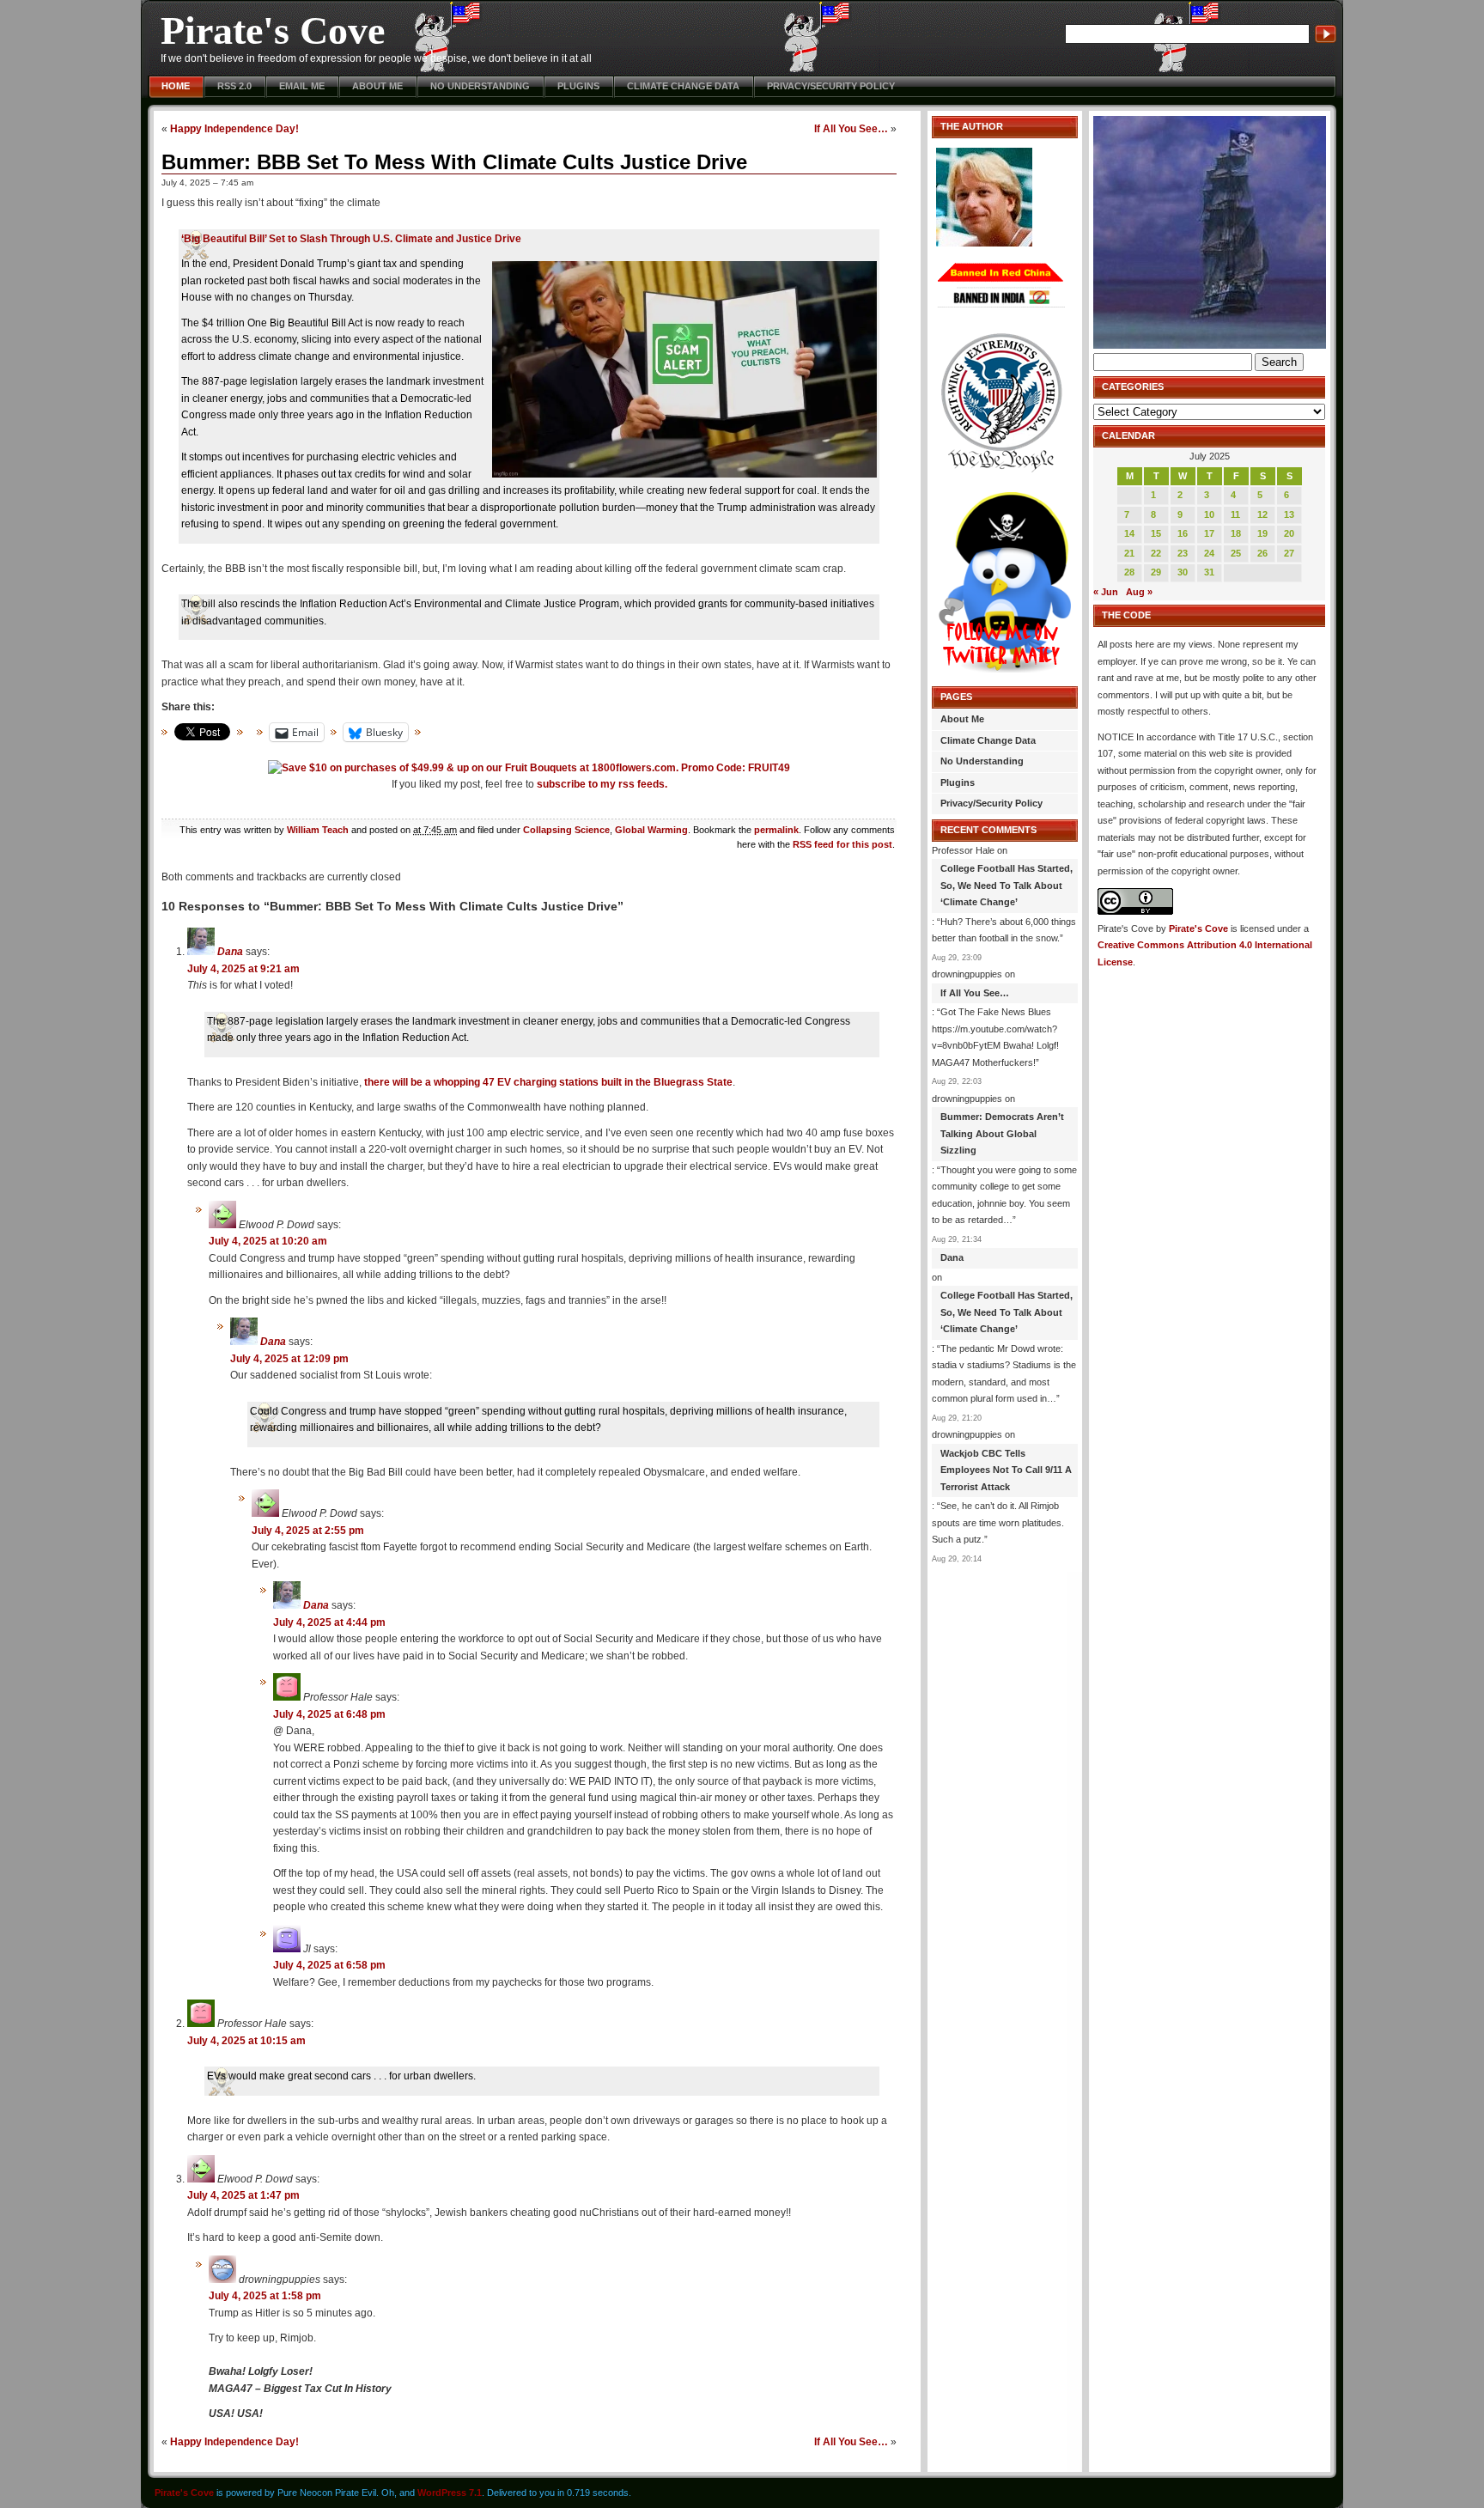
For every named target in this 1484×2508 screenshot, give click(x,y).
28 (1129, 572)
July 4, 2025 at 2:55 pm (308, 1531)
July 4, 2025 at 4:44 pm (329, 1622)
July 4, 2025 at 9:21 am (243, 969)
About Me (377, 86)
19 (1262, 533)
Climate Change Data (683, 86)
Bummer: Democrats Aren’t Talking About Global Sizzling (1002, 1133)
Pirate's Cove (273, 30)
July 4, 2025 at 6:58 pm (329, 1965)
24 (1209, 553)
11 (1235, 514)
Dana (230, 952)
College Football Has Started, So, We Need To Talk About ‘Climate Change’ (1007, 885)
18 (1236, 533)
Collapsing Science (566, 830)
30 (1183, 572)
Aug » (1139, 592)
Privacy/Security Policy (831, 86)
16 (1183, 533)
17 (1209, 533)
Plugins (578, 86)
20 (1289, 533)
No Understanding (480, 86)
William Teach (318, 830)
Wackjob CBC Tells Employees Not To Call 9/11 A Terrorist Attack (1006, 1470)
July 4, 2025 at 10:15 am (246, 2041)
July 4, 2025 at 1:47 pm (243, 2195)
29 (1156, 572)
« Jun (1106, 592)
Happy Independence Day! (234, 128)
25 (1236, 553)
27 (1289, 553)
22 (1156, 553)
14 (1129, 533)
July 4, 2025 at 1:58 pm (265, 2296)
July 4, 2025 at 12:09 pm (289, 1359)
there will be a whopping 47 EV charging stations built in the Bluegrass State (548, 1082)
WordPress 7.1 (450, 2493)
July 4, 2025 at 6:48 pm (329, 1714)
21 (1129, 553)
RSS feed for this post (842, 844)
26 (1262, 553)
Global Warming (651, 830)
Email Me (302, 86)
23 (1183, 553)
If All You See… (851, 128)
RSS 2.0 (234, 86)
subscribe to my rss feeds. (602, 784)
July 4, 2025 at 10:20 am (268, 1241)
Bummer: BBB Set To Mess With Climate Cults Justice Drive (454, 162)
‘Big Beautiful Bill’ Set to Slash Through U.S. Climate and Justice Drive (351, 239)
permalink (776, 830)
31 (1209, 572)
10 (1209, 514)
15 (1156, 533)
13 (1289, 514)
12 (1262, 514)
